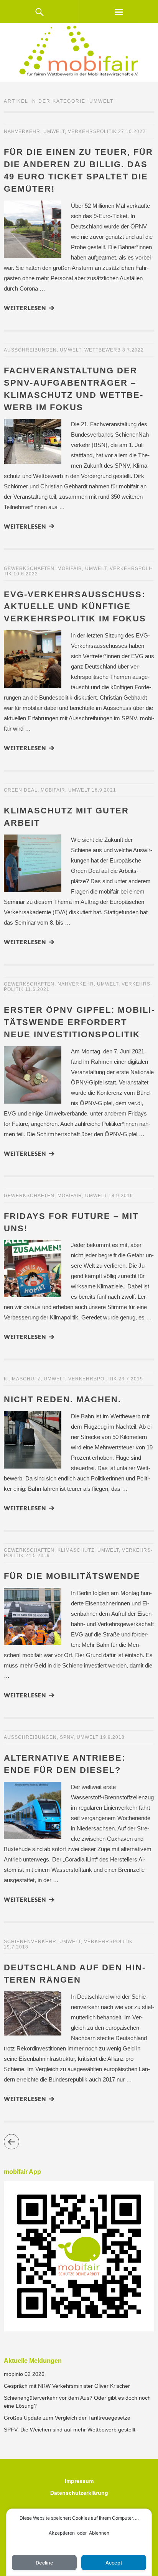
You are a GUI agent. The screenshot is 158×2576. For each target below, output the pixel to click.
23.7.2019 (131, 1379)
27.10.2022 (132, 131)
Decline (44, 2563)
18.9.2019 (121, 1196)
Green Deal (21, 790)
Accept (114, 2563)
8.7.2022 (133, 350)
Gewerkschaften (29, 568)
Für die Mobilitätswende (72, 1576)
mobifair (70, 568)
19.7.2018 (16, 1947)
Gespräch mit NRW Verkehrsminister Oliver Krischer (67, 2386)
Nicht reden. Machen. (63, 1399)
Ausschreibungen (30, 350)
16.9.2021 (104, 790)
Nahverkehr (22, 131)
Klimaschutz (22, 1379)
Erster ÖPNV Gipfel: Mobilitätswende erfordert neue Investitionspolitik (79, 1022)
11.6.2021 (37, 989)
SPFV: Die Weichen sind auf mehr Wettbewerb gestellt (70, 2430)
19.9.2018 (112, 1737)
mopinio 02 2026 (24, 2374)
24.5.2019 (38, 1556)
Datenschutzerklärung (79, 2493)
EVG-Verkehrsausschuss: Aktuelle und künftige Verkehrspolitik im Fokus (75, 607)
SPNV (67, 1737)
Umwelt (54, 131)
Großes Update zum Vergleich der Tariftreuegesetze (67, 2418)
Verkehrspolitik (92, 131)
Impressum (79, 2481)
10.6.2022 (26, 574)
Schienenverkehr (30, 1942)
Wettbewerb (103, 350)
